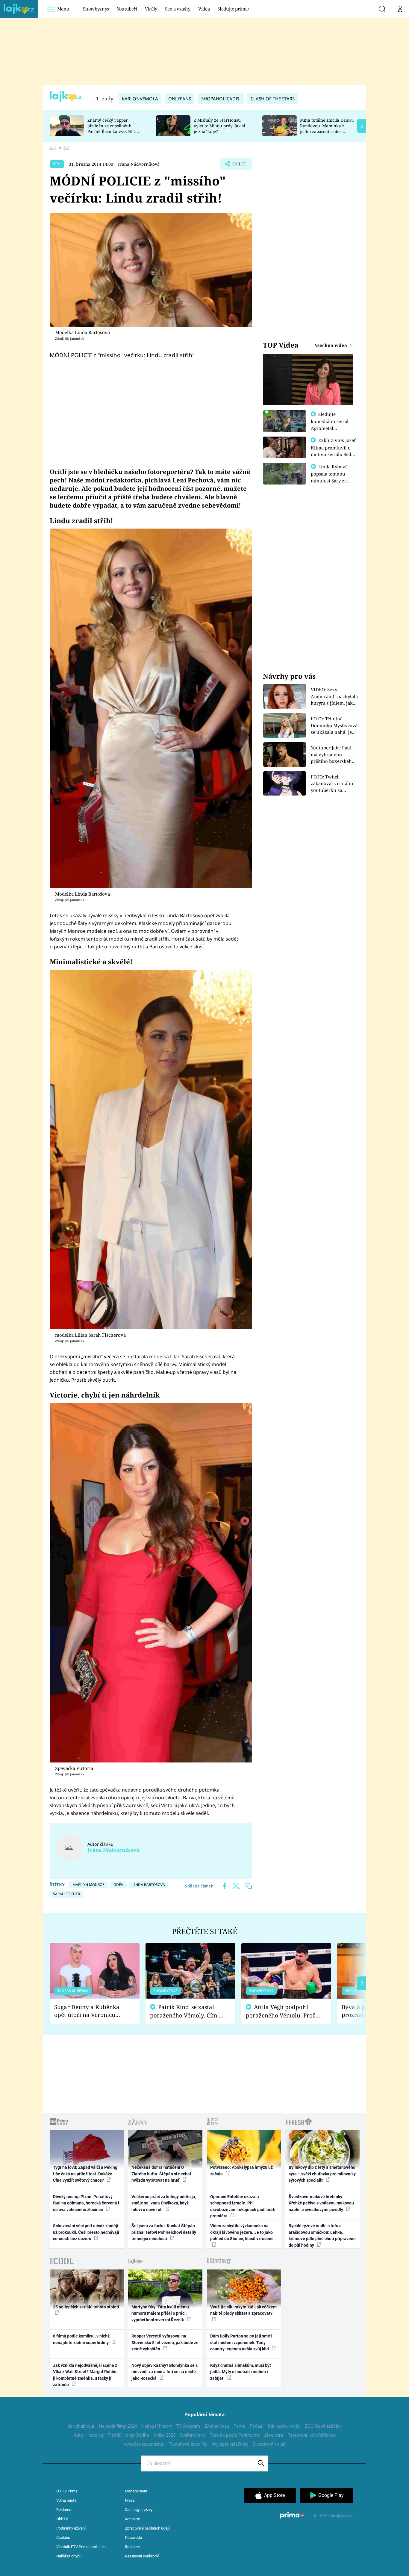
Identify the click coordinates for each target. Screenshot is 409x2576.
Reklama (64, 2510)
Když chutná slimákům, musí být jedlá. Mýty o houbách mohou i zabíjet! (241, 2372)
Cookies (63, 2537)
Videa (204, 9)
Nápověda (133, 2537)
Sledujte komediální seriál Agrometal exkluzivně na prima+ (330, 428)
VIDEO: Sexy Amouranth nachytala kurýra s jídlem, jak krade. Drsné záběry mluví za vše (334, 697)
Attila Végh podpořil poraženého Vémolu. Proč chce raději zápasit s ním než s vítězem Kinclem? (281, 2011)
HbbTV (62, 2519)
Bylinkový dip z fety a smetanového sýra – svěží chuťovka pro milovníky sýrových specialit (322, 2174)
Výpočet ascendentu (144, 2444)
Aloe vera (274, 2435)
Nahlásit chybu (69, 2556)
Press (130, 2500)
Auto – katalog (89, 2435)
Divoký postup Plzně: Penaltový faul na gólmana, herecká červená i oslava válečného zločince (86, 2203)
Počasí (257, 2426)
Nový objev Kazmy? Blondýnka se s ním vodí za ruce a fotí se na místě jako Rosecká (165, 2372)
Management (136, 2491)
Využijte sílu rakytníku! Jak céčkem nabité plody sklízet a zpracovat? (243, 2310)
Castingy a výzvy (139, 2510)
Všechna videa (331, 345)
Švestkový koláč (269, 2444)
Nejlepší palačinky (230, 2444)
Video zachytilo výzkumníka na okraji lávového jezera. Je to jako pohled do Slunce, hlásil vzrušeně (242, 2232)
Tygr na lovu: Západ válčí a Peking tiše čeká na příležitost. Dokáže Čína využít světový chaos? (85, 2174)
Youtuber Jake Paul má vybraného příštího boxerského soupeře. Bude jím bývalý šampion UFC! (333, 755)
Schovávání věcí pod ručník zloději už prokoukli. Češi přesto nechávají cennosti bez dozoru (86, 2232)
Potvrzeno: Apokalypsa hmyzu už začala (241, 2170)
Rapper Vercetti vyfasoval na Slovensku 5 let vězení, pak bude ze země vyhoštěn (165, 2342)
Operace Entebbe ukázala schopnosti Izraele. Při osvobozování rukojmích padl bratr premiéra (243, 2206)
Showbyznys (96, 9)
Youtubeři (127, 9)
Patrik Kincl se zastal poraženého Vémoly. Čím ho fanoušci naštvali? (188, 2011)
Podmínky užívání (71, 2528)
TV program (188, 2426)
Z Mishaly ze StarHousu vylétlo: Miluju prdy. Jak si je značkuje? (219, 126)
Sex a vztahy (178, 9)
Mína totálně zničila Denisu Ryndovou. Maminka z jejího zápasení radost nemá (327, 128)
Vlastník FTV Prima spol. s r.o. (81, 2547)
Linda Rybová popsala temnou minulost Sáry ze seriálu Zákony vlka (332, 477)
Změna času (217, 2426)
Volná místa (66, 2500)
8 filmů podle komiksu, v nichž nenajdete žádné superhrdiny (81, 2339)
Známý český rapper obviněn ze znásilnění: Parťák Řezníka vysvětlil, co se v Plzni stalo (114, 128)
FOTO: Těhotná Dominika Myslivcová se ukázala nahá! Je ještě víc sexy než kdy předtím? (334, 726)
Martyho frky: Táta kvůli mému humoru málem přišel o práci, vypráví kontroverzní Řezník (160, 2313)
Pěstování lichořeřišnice (312, 2435)
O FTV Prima (67, 2491)
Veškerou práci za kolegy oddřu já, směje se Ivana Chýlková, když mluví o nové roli (164, 2203)
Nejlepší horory (157, 2426)
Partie (239, 2426)
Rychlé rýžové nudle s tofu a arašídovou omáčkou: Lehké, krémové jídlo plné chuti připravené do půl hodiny (322, 2235)
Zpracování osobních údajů (148, 2528)
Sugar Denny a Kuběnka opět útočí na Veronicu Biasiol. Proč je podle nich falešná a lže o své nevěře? (90, 2011)
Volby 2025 (164, 2435)
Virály (151, 9)
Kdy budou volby (284, 2426)
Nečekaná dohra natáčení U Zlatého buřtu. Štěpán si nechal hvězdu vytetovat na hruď (161, 2174)
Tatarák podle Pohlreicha (235, 2435)
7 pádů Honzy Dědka (128, 2435)
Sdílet (239, 166)
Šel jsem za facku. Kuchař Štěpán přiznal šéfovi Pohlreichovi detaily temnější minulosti (164, 2232)
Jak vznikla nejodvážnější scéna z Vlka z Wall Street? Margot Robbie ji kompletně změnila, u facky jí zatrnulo (85, 2375)
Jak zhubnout (81, 2426)
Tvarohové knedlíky (188, 2444)
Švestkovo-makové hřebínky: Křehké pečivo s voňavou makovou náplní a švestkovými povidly (321, 2203)
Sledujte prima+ (234, 9)
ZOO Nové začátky (323, 2426)
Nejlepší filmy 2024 (118, 2426)
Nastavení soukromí (142, 2556)
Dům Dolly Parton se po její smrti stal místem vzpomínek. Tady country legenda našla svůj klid (241, 2342)
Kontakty (132, 2519)
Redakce (132, 2547)
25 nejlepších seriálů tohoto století (86, 2307)
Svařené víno (193, 2435)
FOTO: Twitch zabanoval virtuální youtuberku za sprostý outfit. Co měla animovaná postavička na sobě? (332, 784)
